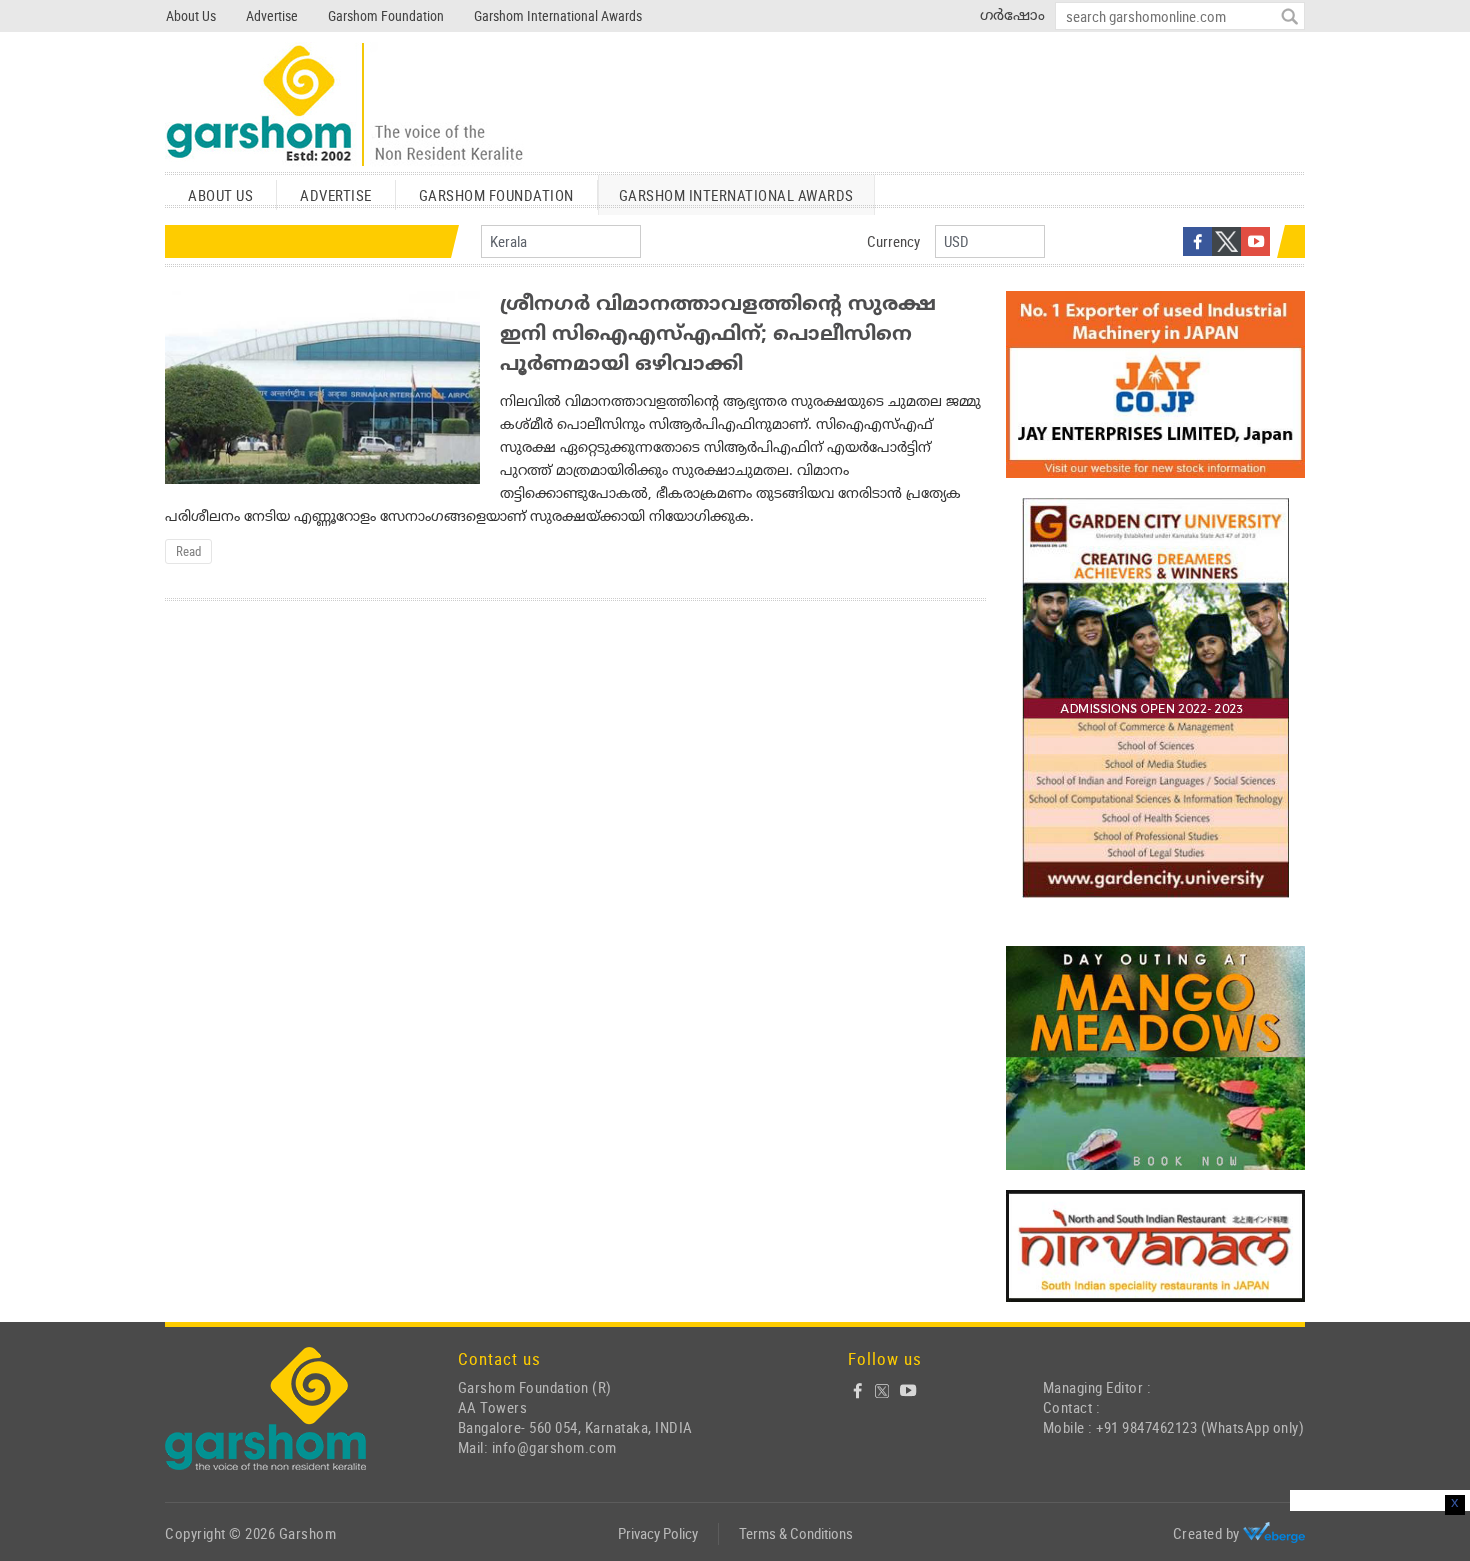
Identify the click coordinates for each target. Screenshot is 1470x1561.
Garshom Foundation (386, 15)
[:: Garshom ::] (345, 105)
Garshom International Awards (558, 15)
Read (188, 551)
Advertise (272, 15)
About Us (191, 15)
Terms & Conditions (796, 1533)
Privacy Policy (658, 1533)
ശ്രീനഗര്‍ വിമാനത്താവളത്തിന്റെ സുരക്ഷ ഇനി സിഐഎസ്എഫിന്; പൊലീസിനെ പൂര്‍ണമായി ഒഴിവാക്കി (718, 335)
